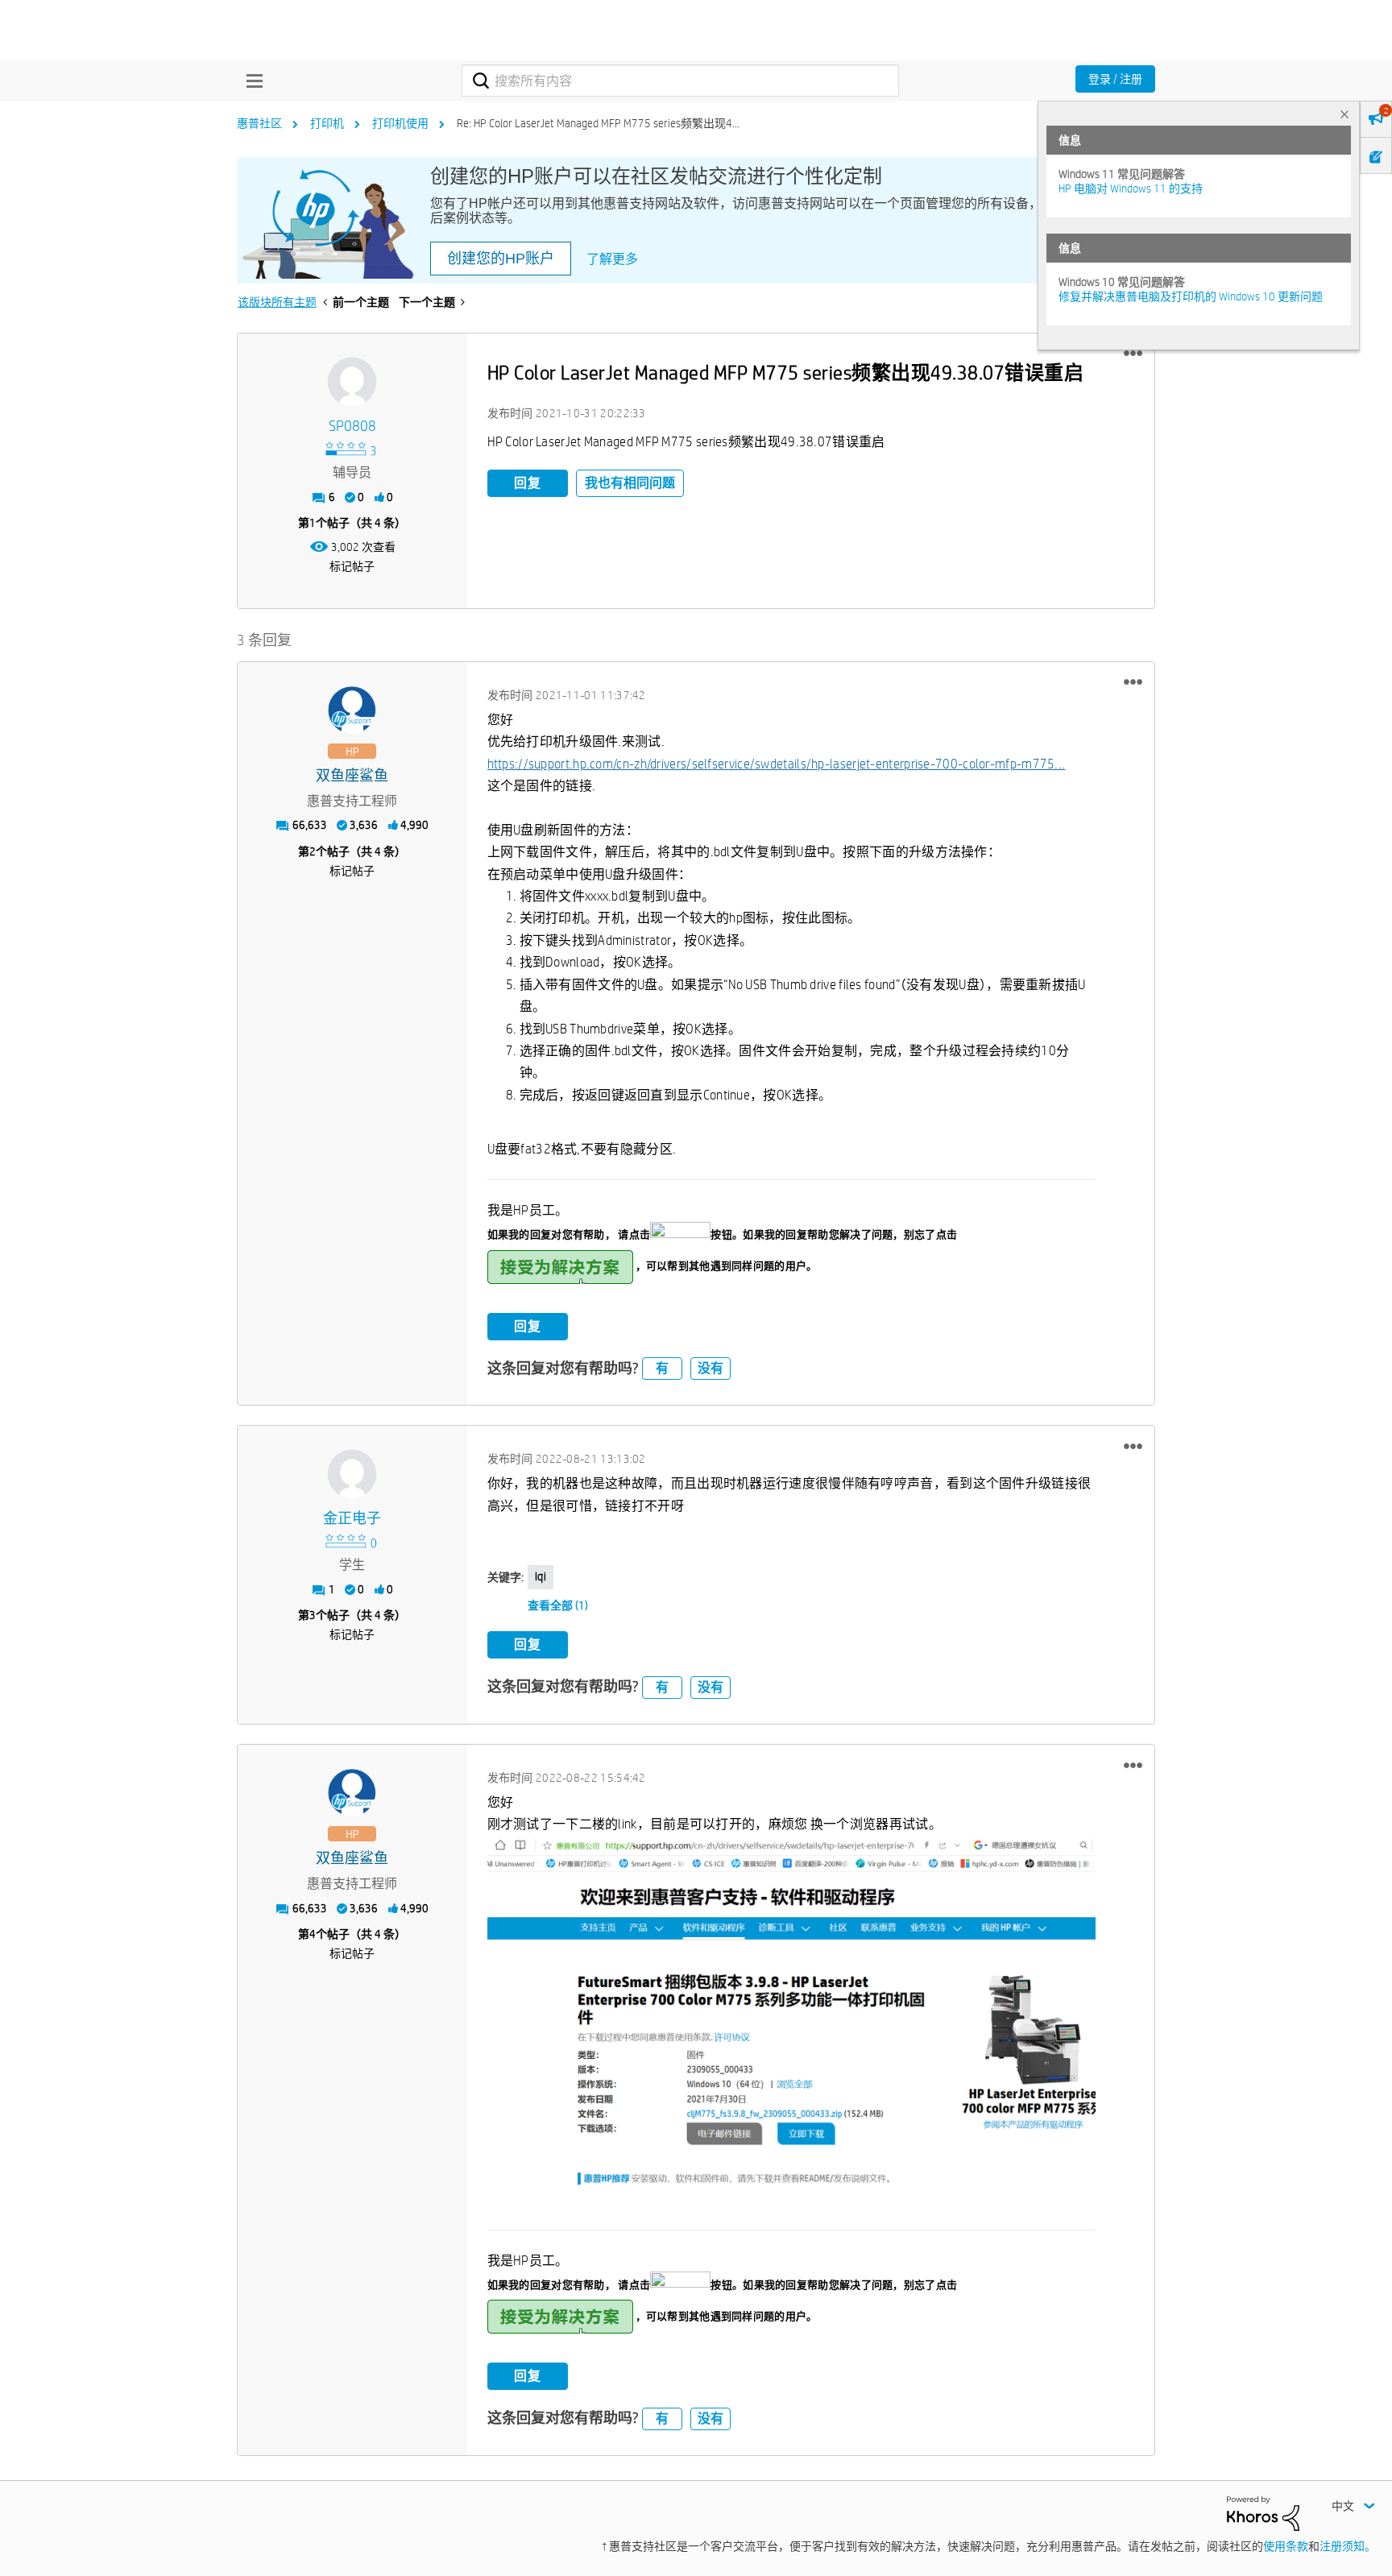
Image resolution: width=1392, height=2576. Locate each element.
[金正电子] (352, 1474)
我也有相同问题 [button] (630, 483)
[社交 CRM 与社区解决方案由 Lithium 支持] (1263, 2512)
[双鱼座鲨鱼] (352, 710)
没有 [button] (710, 1368)
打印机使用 (400, 123)
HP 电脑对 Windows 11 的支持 (1131, 188)
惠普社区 (259, 123)
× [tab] (1344, 114)
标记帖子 (352, 566)
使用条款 (1286, 2546)
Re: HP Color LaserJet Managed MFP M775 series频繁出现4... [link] (598, 123)
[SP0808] (352, 382)
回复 (528, 483)
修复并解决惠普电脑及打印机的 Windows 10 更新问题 (1191, 296)
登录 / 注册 (1115, 79)
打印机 (327, 123)
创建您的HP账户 (501, 259)
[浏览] (251, 81)
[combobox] (680, 81)
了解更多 (612, 259)
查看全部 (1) (558, 1605)
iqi (541, 1576)
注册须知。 (1348, 2546)
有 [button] (662, 1368)
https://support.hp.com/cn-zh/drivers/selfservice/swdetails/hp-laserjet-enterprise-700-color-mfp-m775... (777, 764)
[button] (1133, 354)
